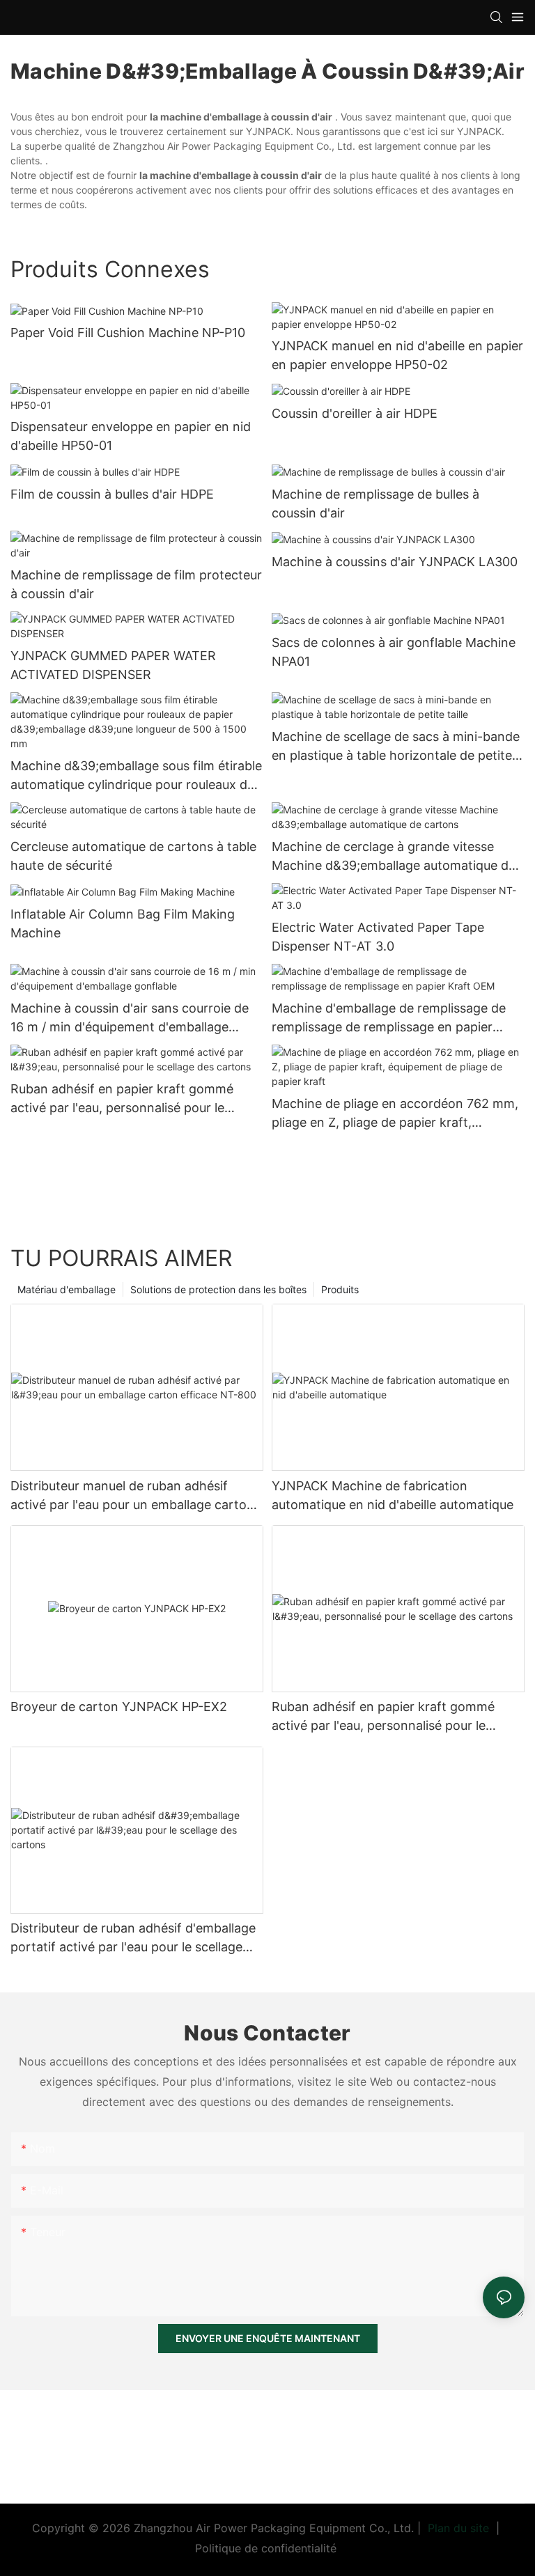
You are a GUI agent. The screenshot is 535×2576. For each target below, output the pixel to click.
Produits (340, 1289)
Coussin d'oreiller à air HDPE (355, 413)
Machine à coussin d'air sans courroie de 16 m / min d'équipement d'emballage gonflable (130, 1018)
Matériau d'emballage (67, 1289)
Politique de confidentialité (267, 2548)
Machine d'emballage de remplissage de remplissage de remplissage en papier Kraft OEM (389, 1018)
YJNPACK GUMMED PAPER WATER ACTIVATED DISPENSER (113, 665)
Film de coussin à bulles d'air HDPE (112, 494)
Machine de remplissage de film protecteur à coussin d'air (136, 584)
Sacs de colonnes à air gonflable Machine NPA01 (394, 652)
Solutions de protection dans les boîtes (218, 1289)
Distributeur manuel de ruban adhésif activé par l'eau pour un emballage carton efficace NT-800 (132, 1496)
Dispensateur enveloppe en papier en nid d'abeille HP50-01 (131, 436)
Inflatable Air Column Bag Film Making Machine (123, 923)
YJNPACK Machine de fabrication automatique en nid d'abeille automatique (393, 1495)
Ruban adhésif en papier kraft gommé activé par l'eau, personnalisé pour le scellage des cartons (122, 1099)
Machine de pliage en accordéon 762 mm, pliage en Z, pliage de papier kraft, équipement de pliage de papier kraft (395, 1114)
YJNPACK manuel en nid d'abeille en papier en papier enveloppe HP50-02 (397, 355)
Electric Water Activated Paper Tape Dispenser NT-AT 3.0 (378, 937)
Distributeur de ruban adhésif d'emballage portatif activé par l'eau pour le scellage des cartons (133, 1938)
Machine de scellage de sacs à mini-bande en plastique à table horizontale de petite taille (396, 747)
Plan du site (458, 2528)
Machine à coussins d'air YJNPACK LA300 (395, 562)
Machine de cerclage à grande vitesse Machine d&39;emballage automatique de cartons (394, 857)
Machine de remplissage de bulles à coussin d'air (375, 504)
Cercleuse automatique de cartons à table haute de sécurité (133, 856)
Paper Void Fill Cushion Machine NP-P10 (128, 333)
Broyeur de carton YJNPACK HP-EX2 (119, 1707)
